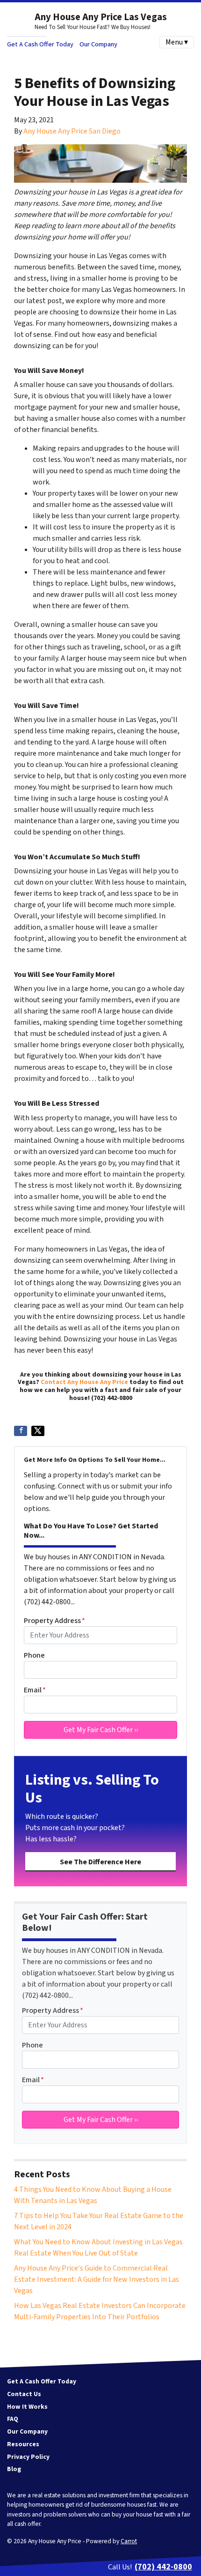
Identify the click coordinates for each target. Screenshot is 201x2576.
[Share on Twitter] (38, 1431)
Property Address (54, 1621)
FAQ (13, 2419)
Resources (23, 2444)
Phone (34, 1655)
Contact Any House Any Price (84, 1382)
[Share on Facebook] (21, 1431)
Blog (14, 2469)
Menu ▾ (177, 42)
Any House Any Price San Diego (72, 131)
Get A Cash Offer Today (40, 44)
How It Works (27, 2407)
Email (35, 1690)
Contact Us (24, 2394)
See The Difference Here (100, 1862)
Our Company (98, 44)
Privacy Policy (28, 2457)
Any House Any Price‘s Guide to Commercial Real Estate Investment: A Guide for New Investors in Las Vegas (97, 2279)
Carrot (129, 2541)
